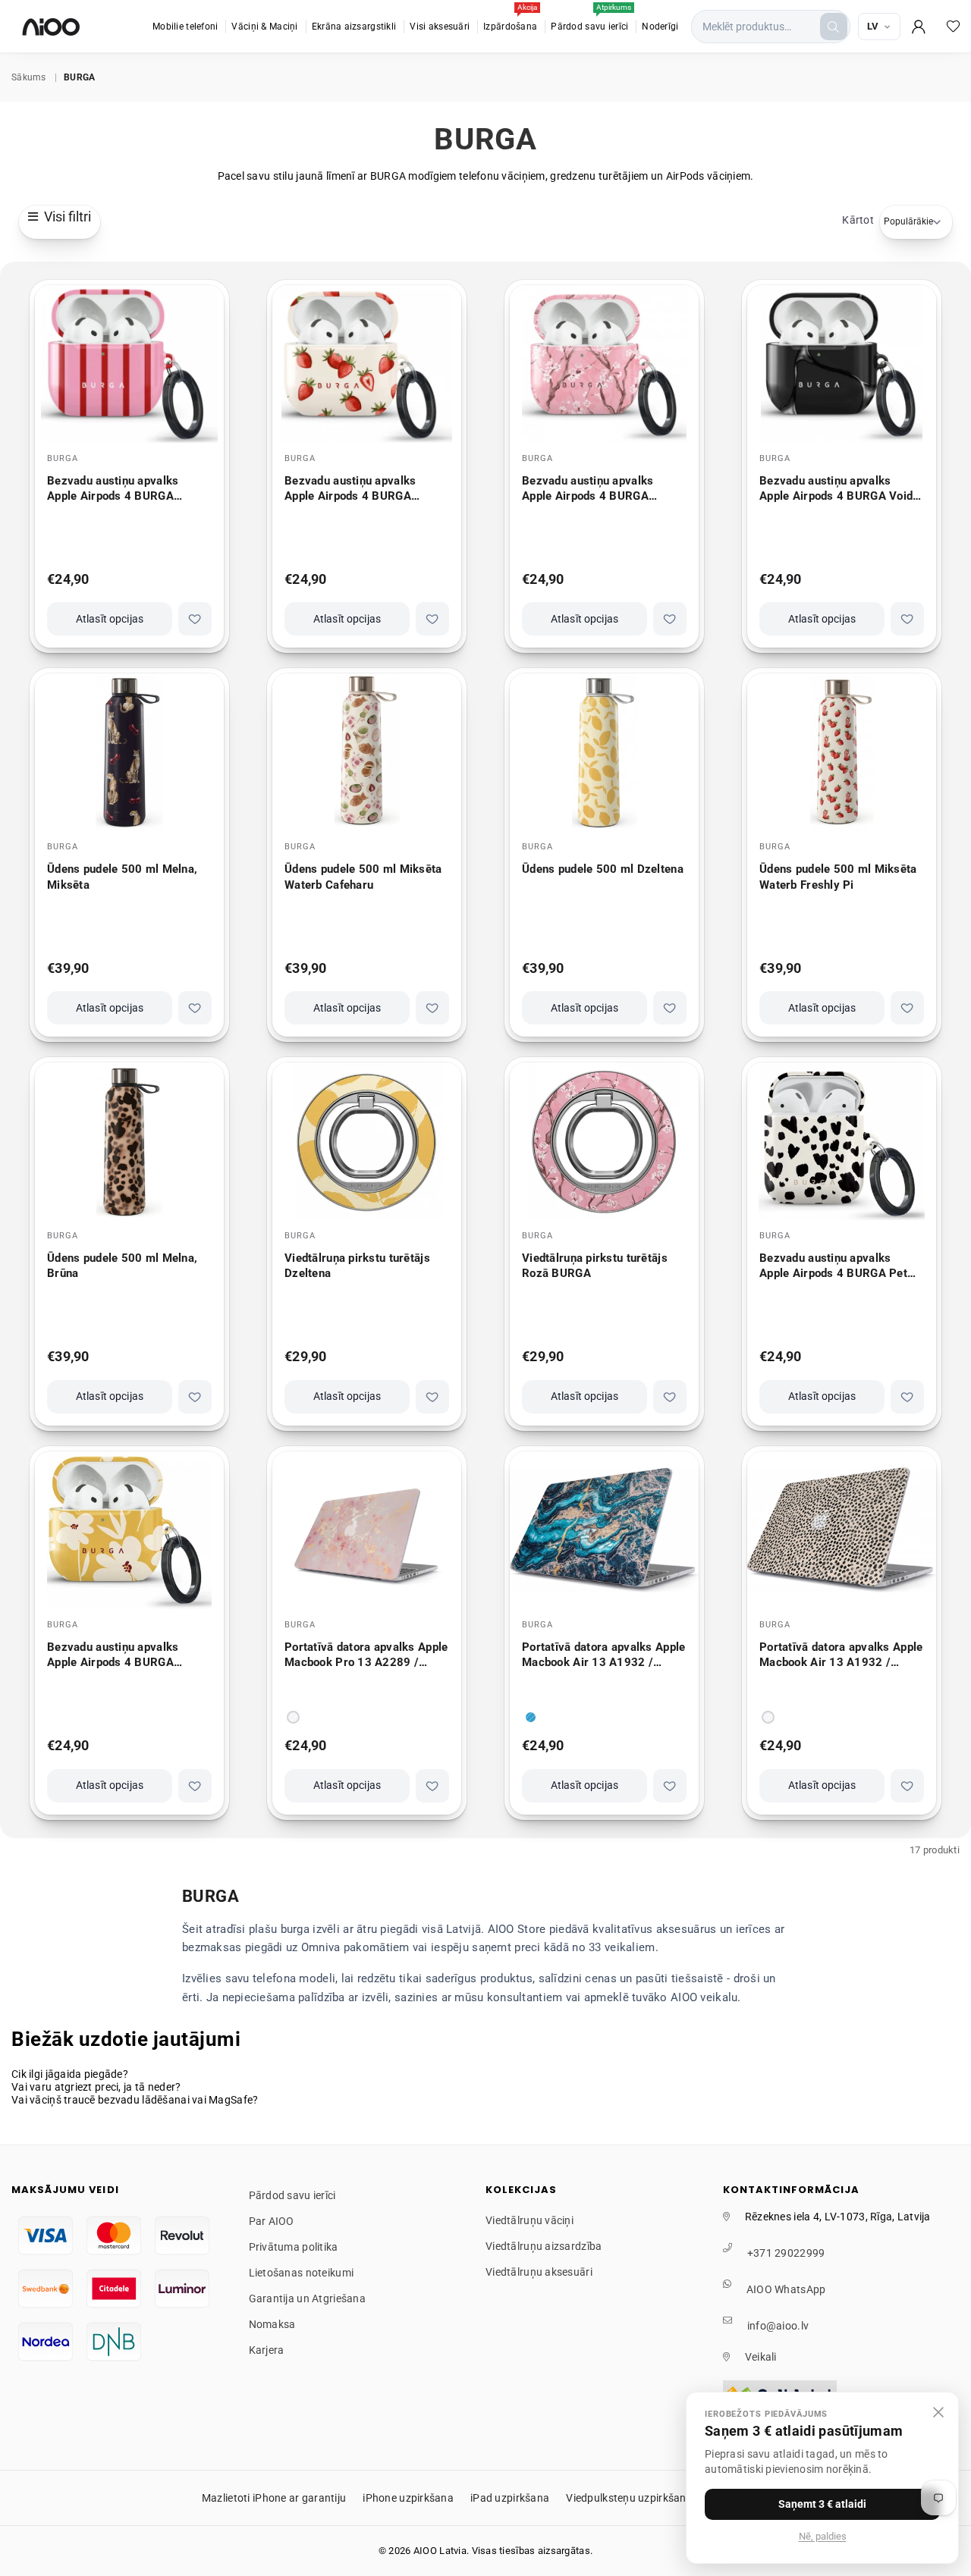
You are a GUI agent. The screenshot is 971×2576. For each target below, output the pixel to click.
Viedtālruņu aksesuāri (539, 2272)
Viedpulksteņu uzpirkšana (629, 2498)
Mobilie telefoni (185, 27)
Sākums (29, 77)
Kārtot (858, 220)
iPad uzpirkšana (510, 2498)
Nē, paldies (823, 2536)
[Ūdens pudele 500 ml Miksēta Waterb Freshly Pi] (842, 752)
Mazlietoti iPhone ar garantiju (274, 2498)
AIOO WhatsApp (786, 2289)
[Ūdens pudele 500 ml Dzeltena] (604, 752)
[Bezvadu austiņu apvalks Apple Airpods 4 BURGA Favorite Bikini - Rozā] (129, 364)
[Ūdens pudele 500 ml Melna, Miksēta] (129, 752)
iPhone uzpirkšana (408, 2498)
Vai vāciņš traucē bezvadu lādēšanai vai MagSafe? (135, 2100)
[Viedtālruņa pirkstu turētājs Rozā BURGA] (604, 1141)
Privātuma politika (294, 2247)
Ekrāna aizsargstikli (354, 27)
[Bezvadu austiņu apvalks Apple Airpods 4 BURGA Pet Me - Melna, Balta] (842, 1141)
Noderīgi (660, 27)
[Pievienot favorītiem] (195, 619)
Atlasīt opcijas (110, 619)
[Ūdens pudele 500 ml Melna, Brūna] (129, 1141)
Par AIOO (272, 2221)
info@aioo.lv (778, 2326)
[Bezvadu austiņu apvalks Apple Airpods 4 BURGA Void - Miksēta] (842, 364)
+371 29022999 (786, 2253)
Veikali (761, 2357)
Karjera (267, 2350)
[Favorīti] (954, 27)
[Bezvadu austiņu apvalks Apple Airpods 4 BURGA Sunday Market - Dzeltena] (129, 1530)
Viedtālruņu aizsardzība (544, 2246)
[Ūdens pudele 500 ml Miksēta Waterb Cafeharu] (367, 752)
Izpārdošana (510, 19)
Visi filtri (64, 216)
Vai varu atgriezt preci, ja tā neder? (96, 2087)
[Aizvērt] (938, 2412)
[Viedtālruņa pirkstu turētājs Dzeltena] (367, 1141)
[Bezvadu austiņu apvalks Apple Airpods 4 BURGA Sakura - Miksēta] (604, 364)
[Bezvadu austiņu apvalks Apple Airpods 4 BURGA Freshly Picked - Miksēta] (367, 364)
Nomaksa (272, 2324)
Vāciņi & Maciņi (264, 27)
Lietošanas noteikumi (302, 2273)
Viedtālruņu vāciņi (529, 2220)
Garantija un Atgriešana (307, 2298)
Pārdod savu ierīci (591, 19)
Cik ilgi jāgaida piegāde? (70, 2074)
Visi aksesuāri (440, 27)
